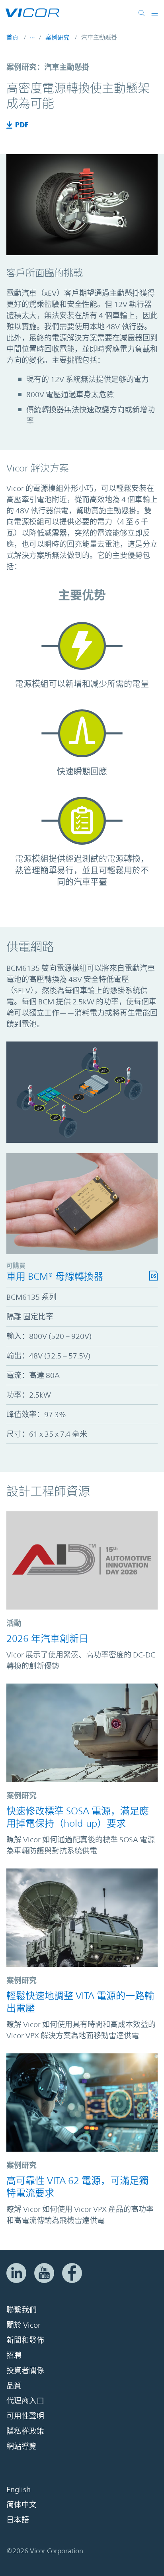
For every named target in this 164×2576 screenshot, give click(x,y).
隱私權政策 (25, 2431)
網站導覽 (21, 2447)
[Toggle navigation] (155, 13)
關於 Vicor (23, 2325)
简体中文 (21, 2505)
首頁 (12, 37)
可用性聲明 (25, 2416)
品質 (14, 2386)
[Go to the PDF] (11, 125)
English (19, 2490)
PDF (22, 125)
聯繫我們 (21, 2310)
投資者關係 (25, 2371)
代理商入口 (25, 2401)
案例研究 (57, 37)
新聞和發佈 (25, 2340)
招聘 (14, 2356)
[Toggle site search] (143, 13)
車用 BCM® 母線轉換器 (55, 1277)
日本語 (18, 2520)
